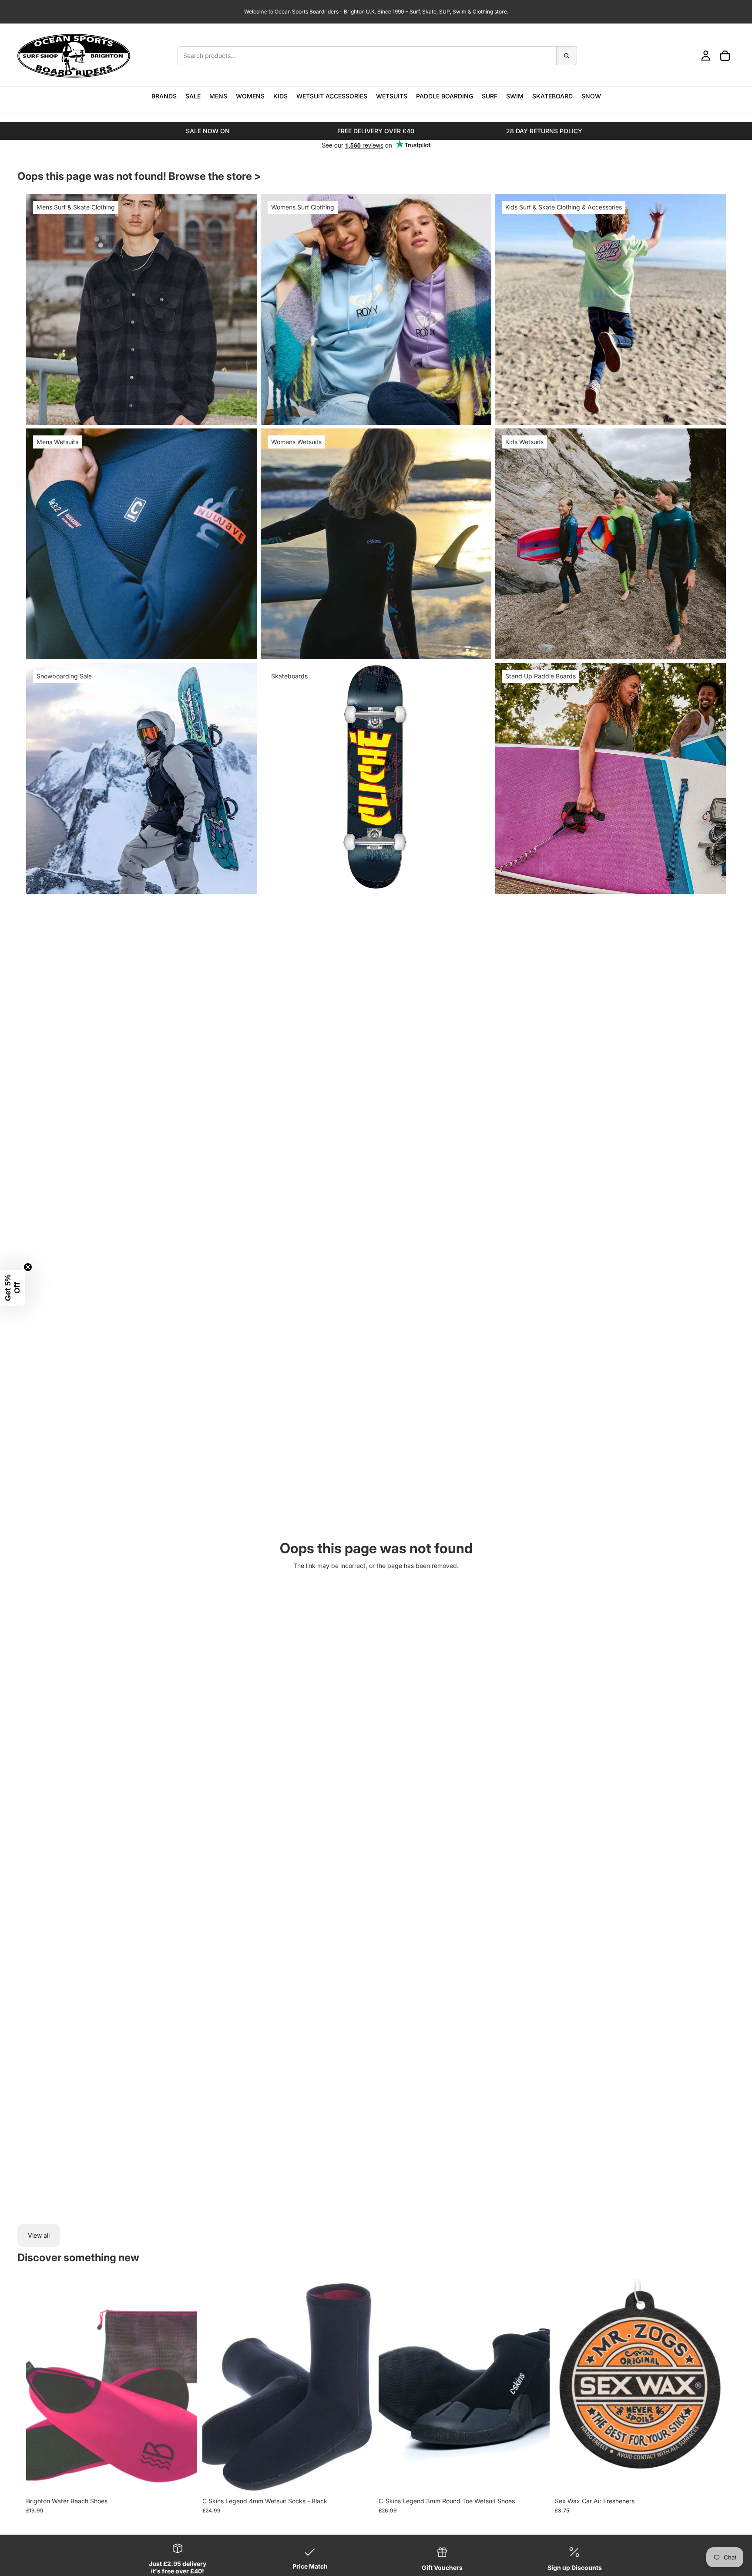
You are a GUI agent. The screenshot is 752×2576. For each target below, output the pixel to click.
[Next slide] (360, 2386)
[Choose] (184, 2479)
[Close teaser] (28, 1267)
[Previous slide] (215, 2386)
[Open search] (377, 56)
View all (39, 2235)
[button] (13, 1288)
